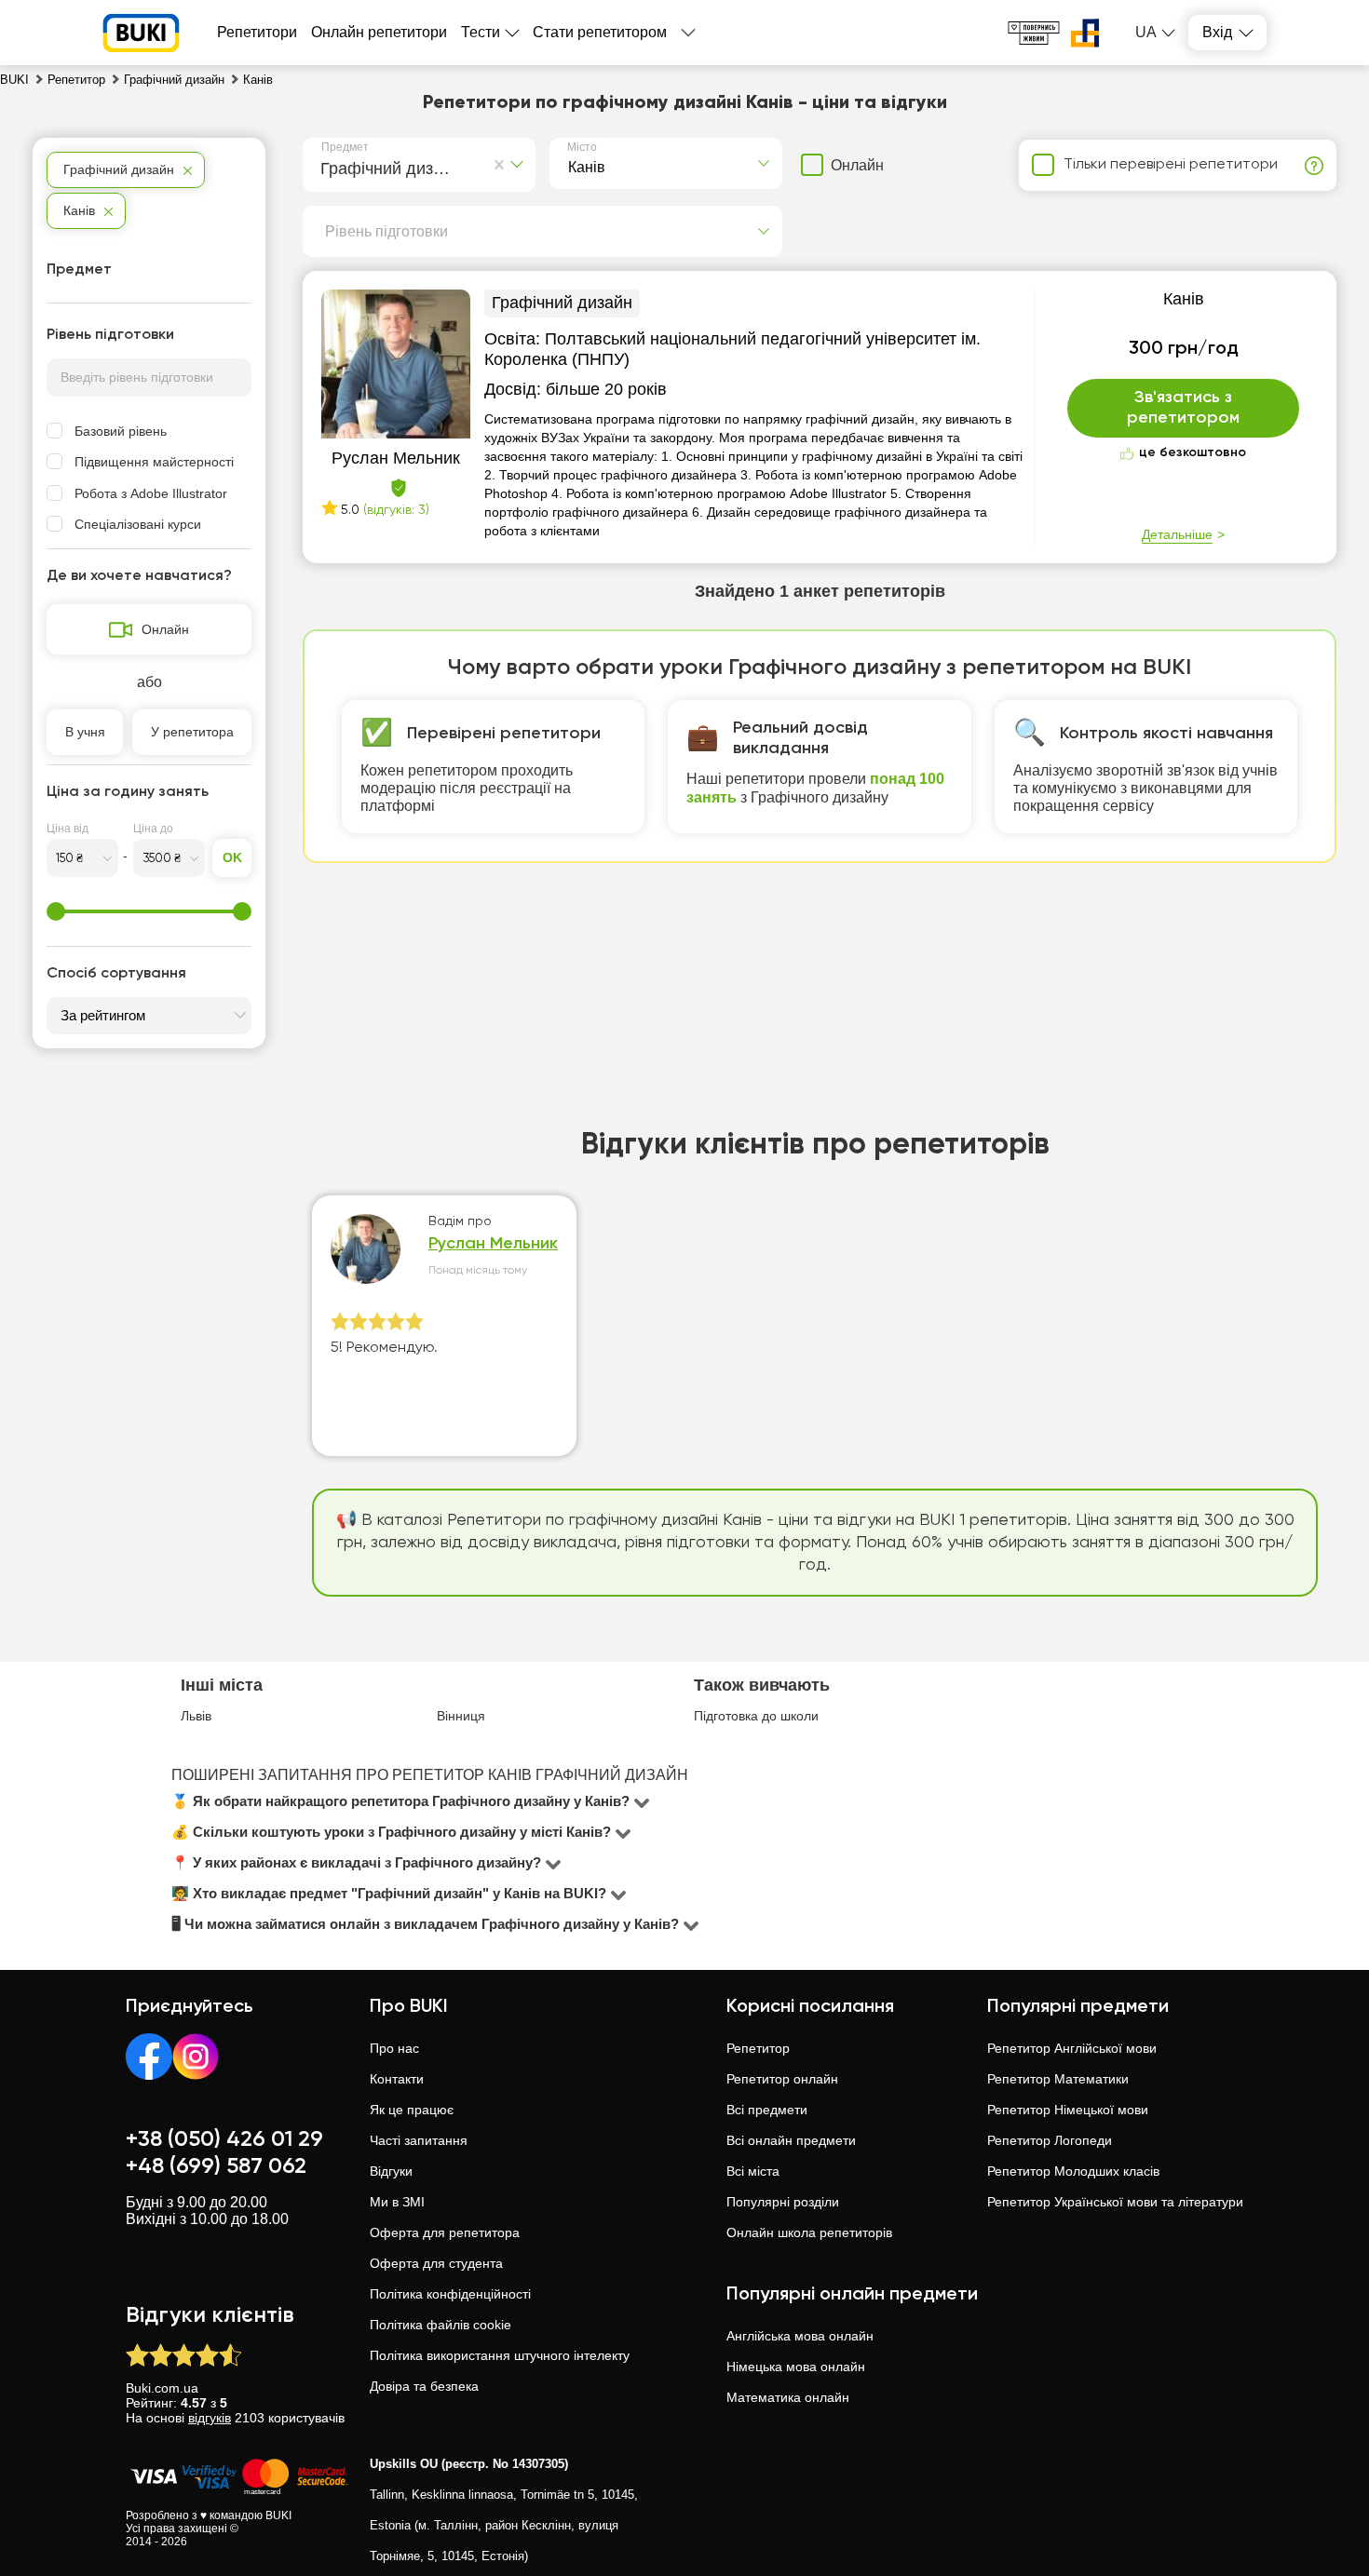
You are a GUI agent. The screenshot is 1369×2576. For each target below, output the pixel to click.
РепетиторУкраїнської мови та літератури (1115, 2202)
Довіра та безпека (424, 2386)
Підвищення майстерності (154, 462)
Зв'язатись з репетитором (1183, 408)
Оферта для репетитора (445, 2232)
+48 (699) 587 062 (216, 2166)
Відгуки (391, 2171)
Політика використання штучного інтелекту (500, 2355)
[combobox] (325, 166)
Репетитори (257, 32)
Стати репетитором (600, 32)
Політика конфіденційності (450, 2294)
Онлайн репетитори (379, 32)
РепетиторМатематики (1058, 2079)
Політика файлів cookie (441, 2325)
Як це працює (412, 2110)
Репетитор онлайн (782, 2079)
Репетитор (758, 2048)
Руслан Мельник (493, 1244)
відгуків (210, 2418)
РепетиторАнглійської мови (1072, 2048)
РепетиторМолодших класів (1073, 2171)
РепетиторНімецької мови (1068, 2110)
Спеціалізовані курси (138, 524)
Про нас (394, 2048)
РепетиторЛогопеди (1050, 2140)
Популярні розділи (783, 2202)
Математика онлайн (788, 2397)
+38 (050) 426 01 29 (224, 2139)
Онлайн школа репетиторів (809, 2232)
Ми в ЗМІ (397, 2202)
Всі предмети (767, 2110)
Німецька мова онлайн (796, 2367)
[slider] (56, 911)
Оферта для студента (436, 2263)
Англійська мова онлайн (800, 2336)
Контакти (397, 2079)
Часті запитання (419, 2140)
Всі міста (753, 2171)
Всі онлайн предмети (791, 2140)
